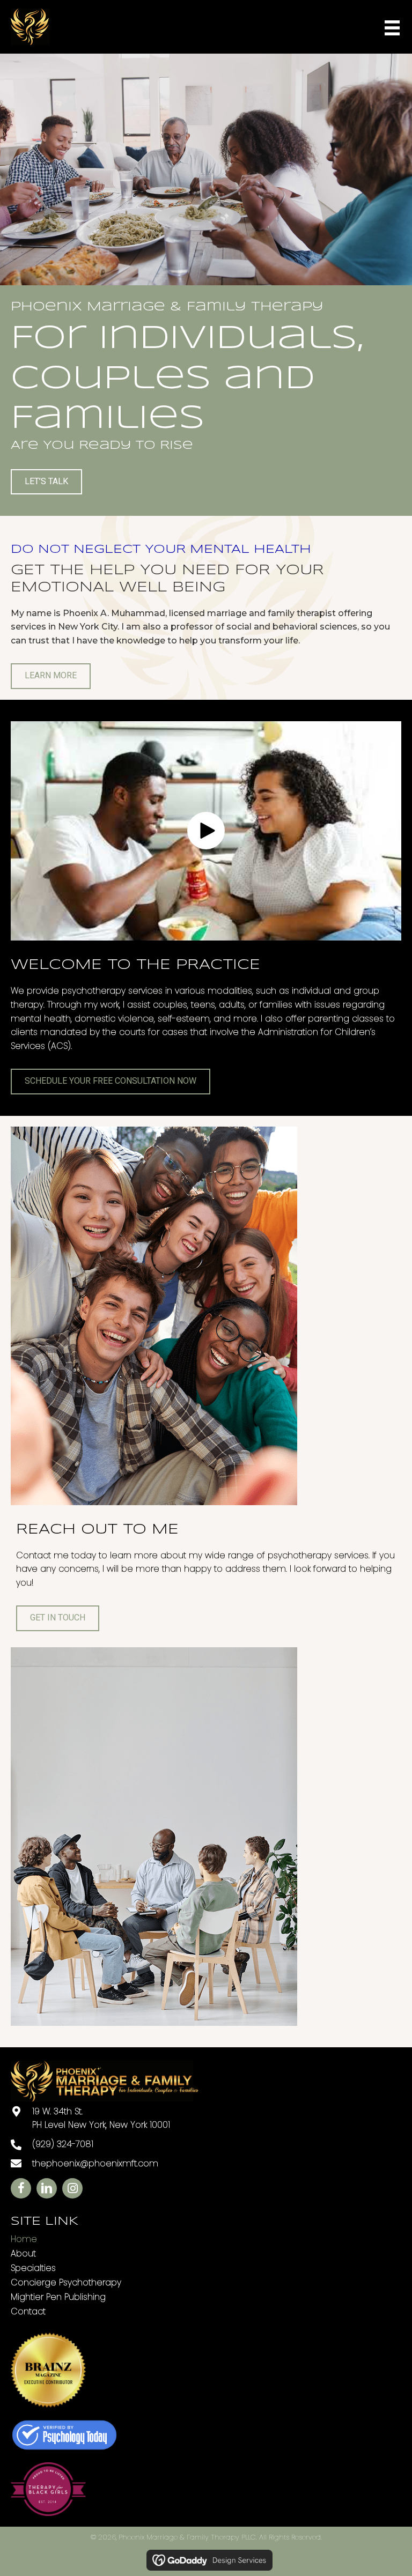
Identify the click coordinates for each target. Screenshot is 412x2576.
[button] (206, 831)
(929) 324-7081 (63, 2144)
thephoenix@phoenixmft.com (95, 2163)
